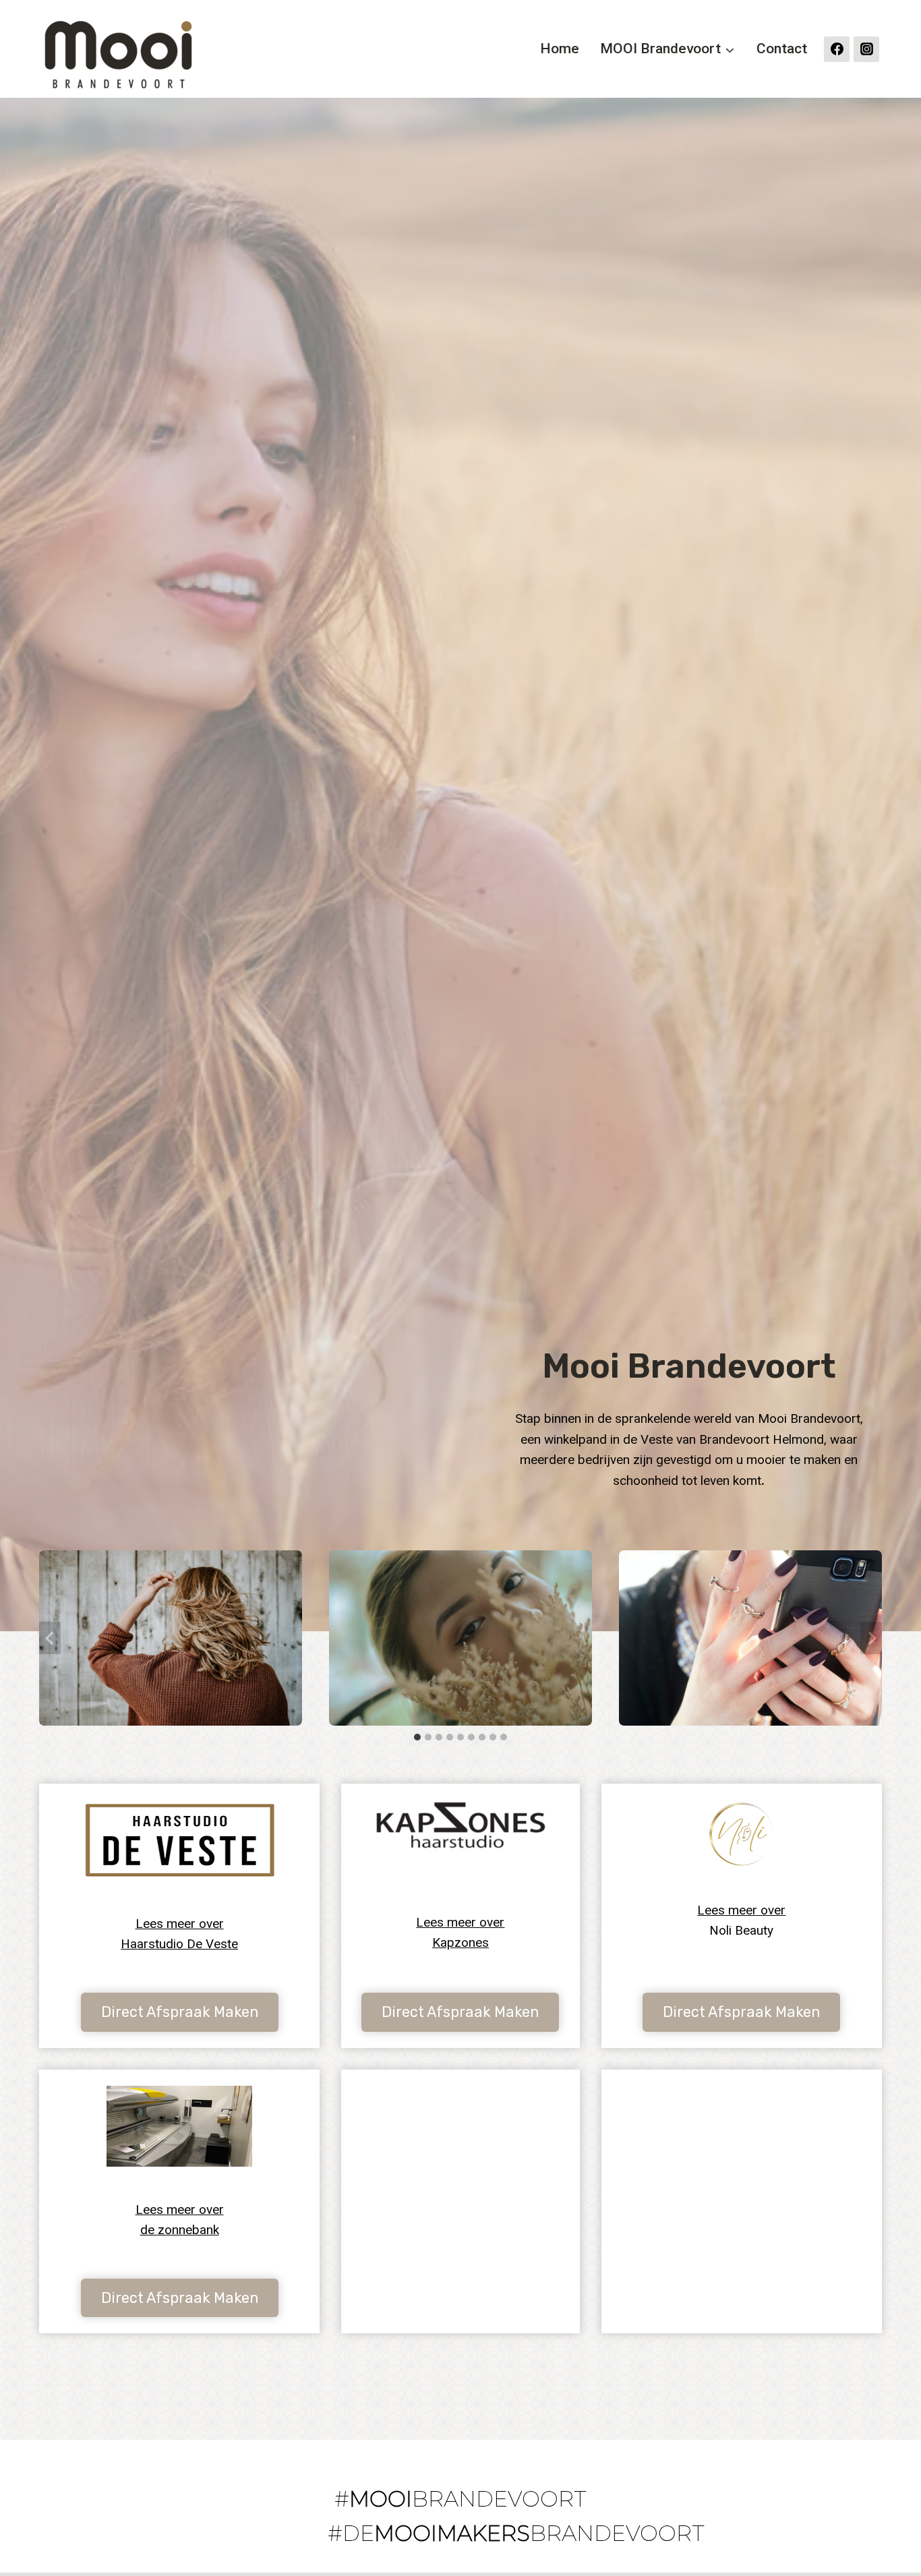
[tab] (417, 1737)
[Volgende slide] (871, 1638)
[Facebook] (837, 49)
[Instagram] (866, 49)
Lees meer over (741, 1910)
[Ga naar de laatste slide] (50, 1638)
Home (560, 49)
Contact (782, 49)
